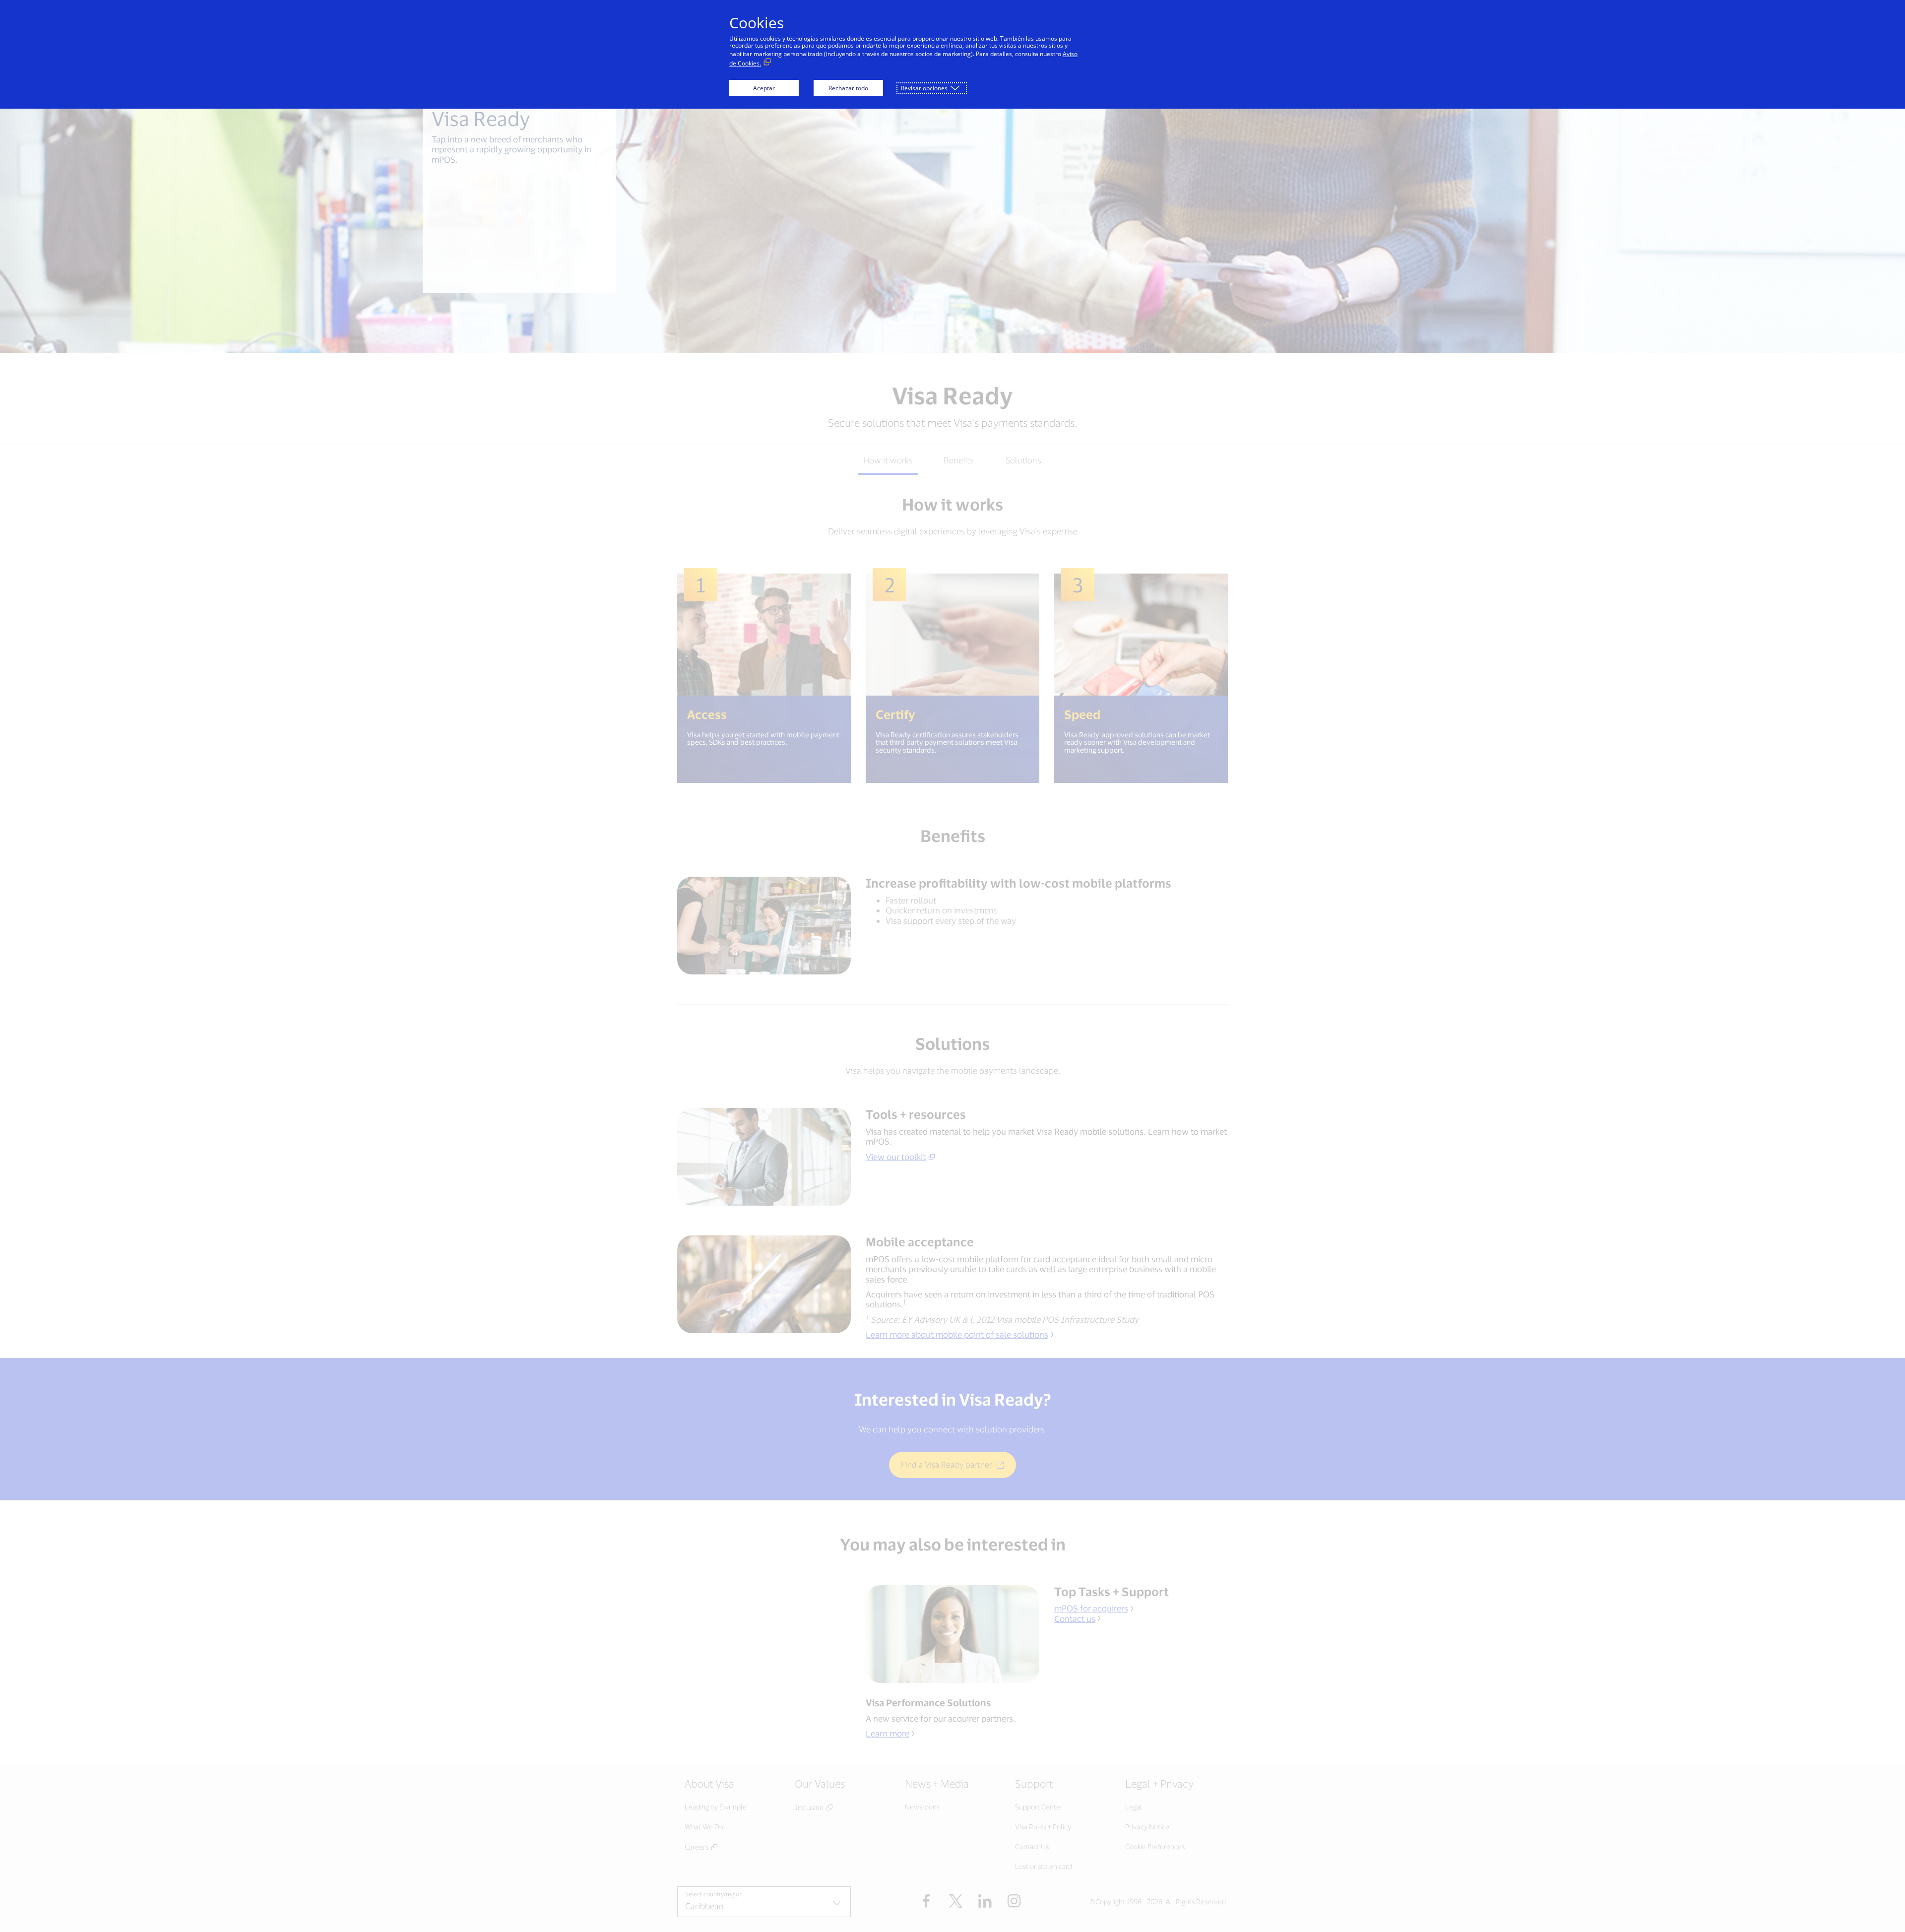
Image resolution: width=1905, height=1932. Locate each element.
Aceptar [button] (764, 88)
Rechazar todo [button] (848, 88)
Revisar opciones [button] (924, 88)
